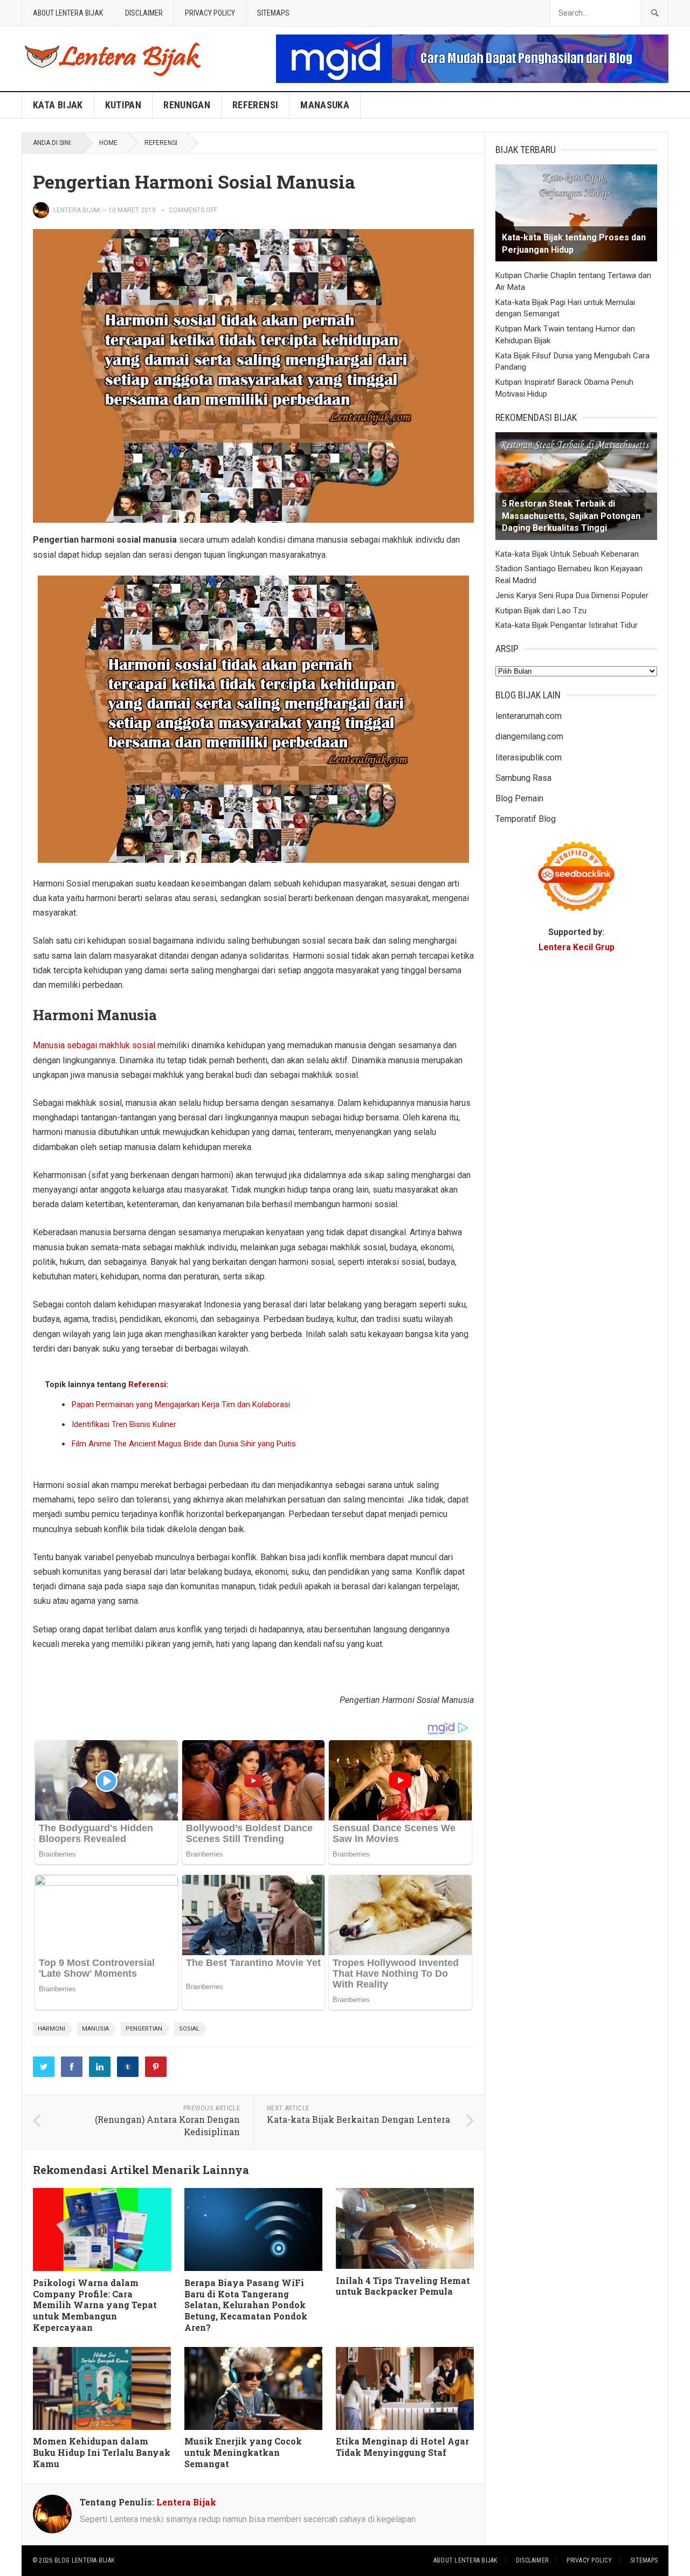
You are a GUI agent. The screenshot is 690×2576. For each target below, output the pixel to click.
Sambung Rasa (523, 778)
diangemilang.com (529, 736)
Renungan (187, 105)
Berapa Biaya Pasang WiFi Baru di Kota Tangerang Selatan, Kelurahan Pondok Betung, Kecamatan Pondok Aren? (246, 2305)
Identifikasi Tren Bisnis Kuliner (124, 1424)
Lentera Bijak (77, 210)
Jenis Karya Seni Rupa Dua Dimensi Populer (572, 595)
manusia (95, 2029)
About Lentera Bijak (68, 13)
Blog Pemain (519, 798)
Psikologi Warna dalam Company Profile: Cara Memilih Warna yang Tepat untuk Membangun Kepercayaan (95, 2305)
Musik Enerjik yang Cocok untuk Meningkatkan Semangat (243, 2452)
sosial (189, 2029)
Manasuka (325, 105)
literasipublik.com (529, 757)
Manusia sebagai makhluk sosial (94, 1045)
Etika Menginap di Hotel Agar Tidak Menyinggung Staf (402, 2447)
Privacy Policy (210, 13)
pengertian (144, 2029)
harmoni (51, 2029)
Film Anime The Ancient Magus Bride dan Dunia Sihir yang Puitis (184, 1444)
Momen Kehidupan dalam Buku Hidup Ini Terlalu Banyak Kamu (102, 2452)
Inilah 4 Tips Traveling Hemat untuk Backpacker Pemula (403, 2286)
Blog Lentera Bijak (84, 2560)
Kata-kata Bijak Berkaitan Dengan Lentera (358, 2119)
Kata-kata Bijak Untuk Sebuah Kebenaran (567, 554)
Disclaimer (144, 13)
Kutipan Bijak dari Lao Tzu (541, 611)
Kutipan (123, 105)
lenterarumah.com (529, 716)
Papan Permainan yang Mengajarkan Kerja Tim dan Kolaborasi (181, 1404)
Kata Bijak (58, 105)
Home (108, 143)
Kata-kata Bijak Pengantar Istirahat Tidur (567, 625)
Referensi (255, 105)
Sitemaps (273, 13)
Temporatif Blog (526, 819)
